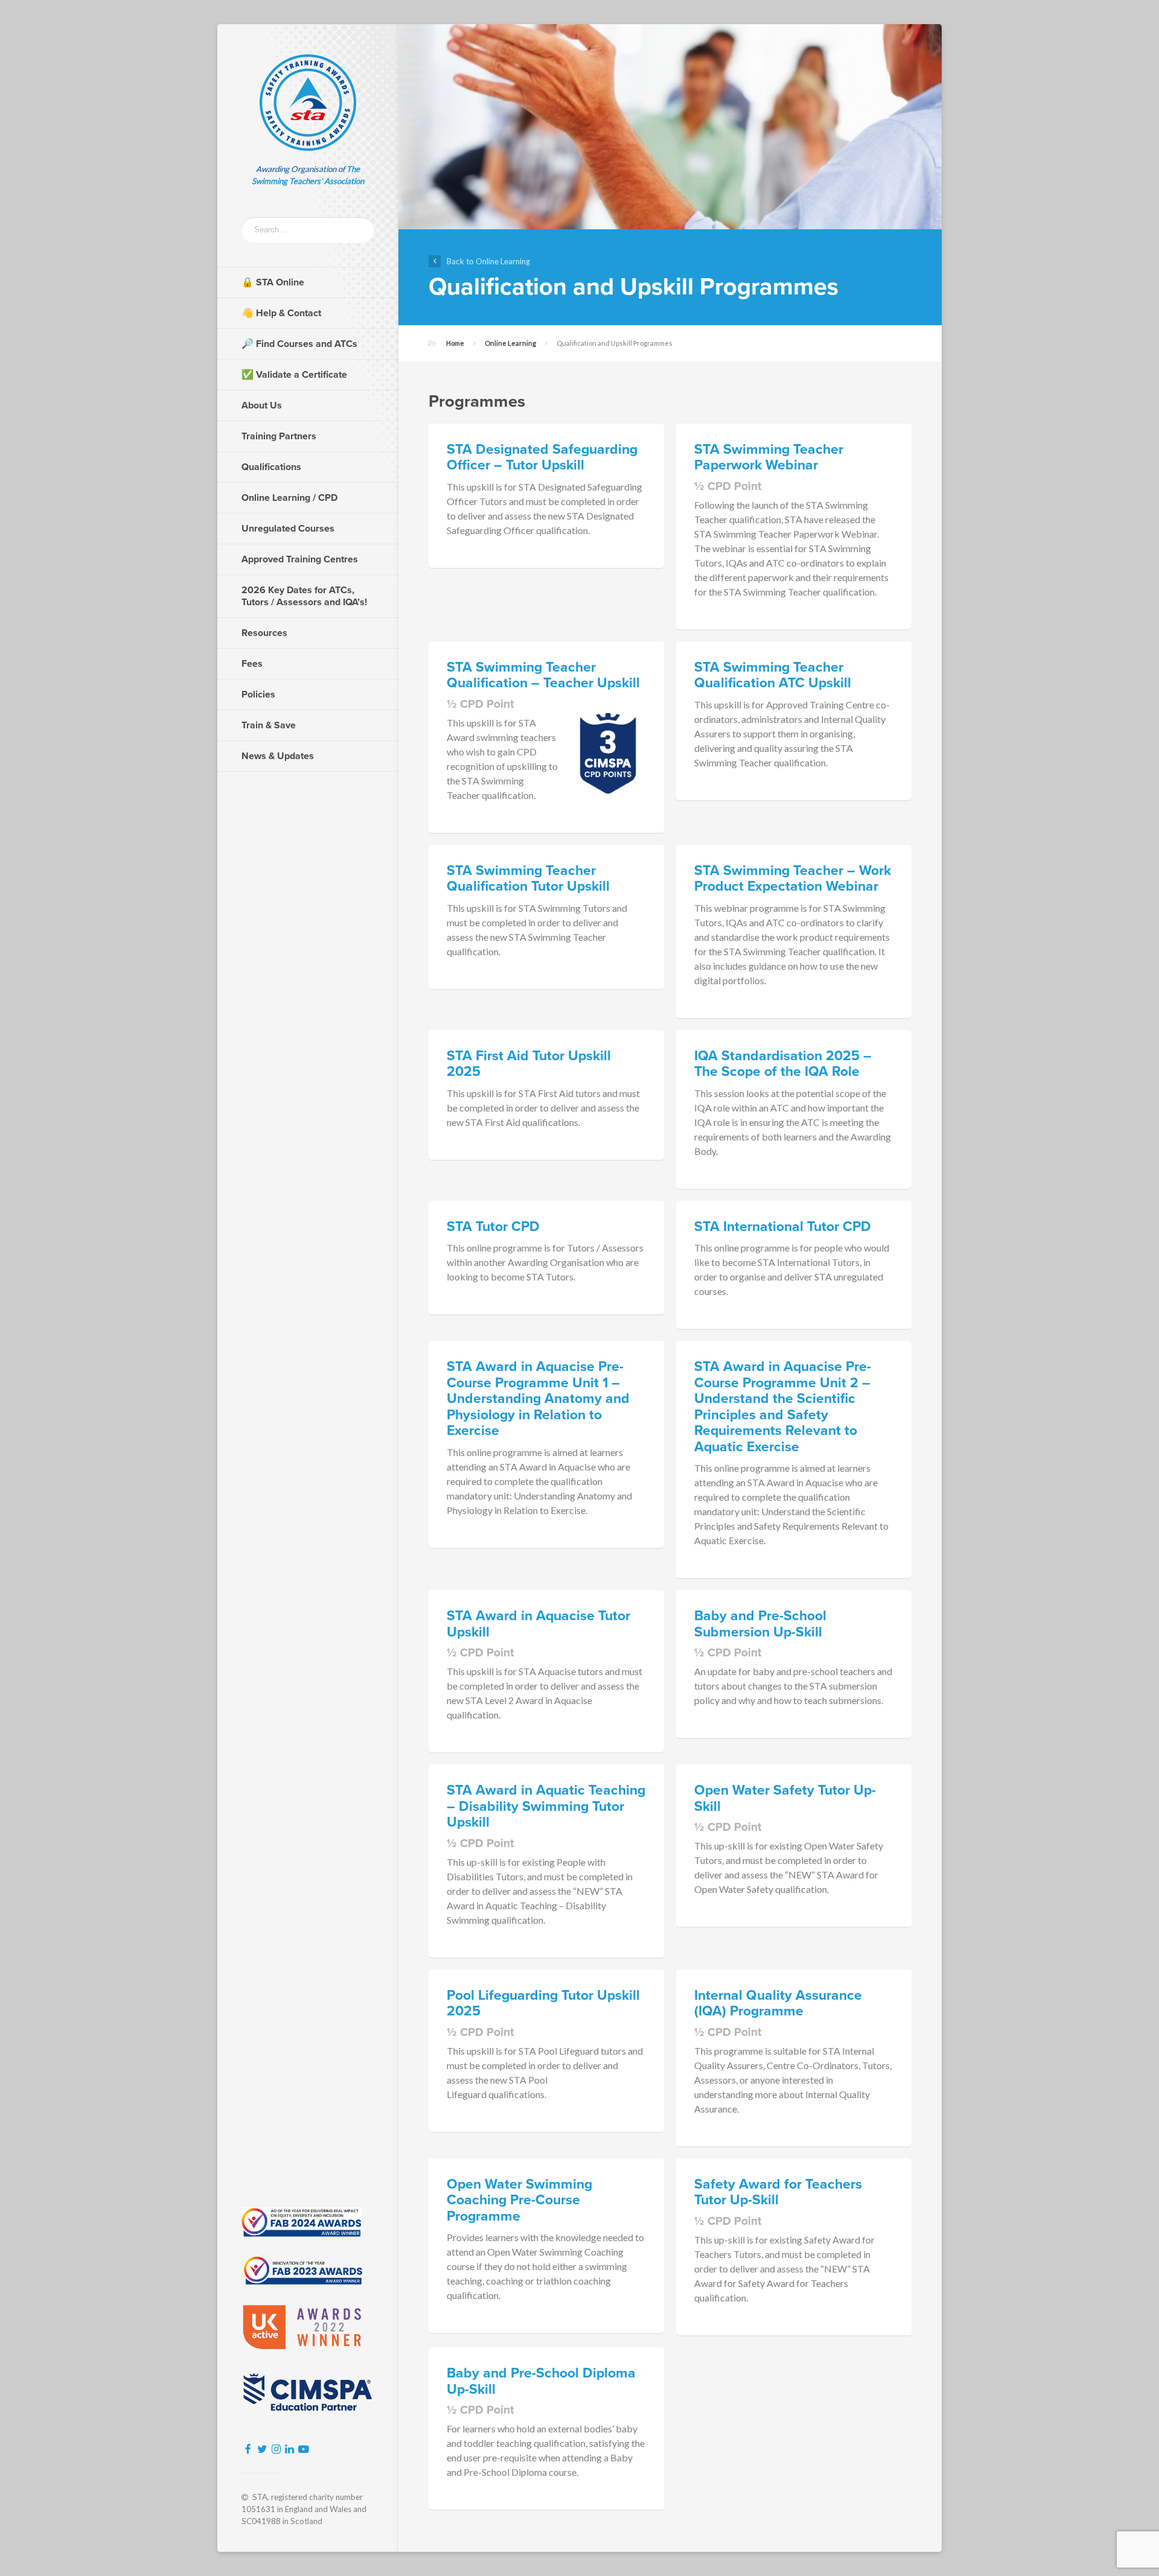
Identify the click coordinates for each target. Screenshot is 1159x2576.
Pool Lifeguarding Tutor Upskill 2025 (543, 2004)
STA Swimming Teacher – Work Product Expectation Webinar (793, 879)
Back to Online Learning (488, 261)
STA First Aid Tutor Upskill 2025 (529, 1064)
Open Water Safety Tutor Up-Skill (785, 1798)
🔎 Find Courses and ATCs (299, 344)
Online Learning (510, 343)
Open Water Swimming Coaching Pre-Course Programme (519, 2200)
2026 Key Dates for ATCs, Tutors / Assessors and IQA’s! (304, 596)
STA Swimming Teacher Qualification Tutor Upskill (528, 879)
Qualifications (271, 467)
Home (455, 343)
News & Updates (278, 756)
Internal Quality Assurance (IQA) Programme (778, 2004)
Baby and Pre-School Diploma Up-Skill (541, 2381)
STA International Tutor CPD (783, 1227)
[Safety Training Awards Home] (308, 103)
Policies (258, 695)
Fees (252, 664)
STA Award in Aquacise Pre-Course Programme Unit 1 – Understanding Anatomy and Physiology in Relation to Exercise (538, 1399)
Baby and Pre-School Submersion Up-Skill (760, 1624)
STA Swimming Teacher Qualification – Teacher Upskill (543, 676)
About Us (262, 405)
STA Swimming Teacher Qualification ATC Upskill (773, 676)
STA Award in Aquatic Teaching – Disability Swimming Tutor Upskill (546, 1806)
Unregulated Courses (288, 529)
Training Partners (279, 436)
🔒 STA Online (273, 282)
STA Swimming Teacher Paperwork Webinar (769, 458)
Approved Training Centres (300, 559)
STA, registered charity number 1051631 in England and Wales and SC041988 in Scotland (304, 2509)
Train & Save (269, 725)
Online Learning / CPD (289, 498)
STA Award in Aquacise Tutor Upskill (538, 1624)
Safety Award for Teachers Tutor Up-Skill (778, 2193)
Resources (264, 633)
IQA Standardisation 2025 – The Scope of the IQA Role (783, 1064)
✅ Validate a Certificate (294, 375)
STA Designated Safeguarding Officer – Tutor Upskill (542, 458)
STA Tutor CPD (493, 1227)
